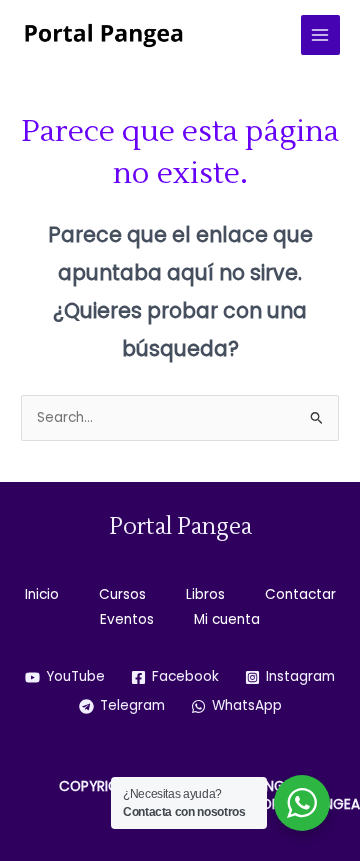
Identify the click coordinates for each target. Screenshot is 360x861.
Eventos (127, 619)
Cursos (122, 594)
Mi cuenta (227, 619)
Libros (205, 594)
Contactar (300, 594)
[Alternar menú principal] (320, 34)
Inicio (42, 594)
